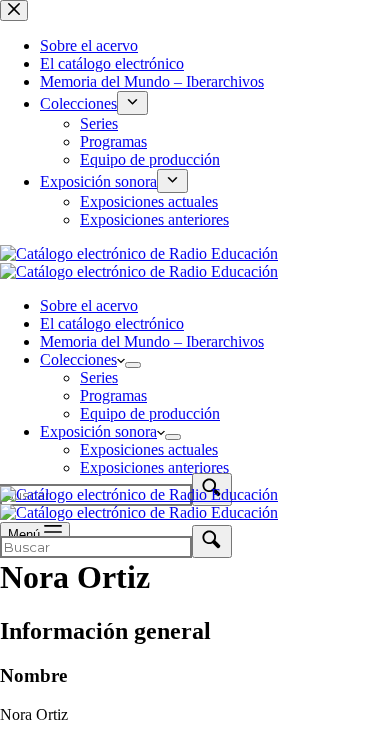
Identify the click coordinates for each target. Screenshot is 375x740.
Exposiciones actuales (149, 449)
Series (99, 377)
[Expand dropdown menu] (133, 365)
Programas (113, 395)
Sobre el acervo (89, 305)
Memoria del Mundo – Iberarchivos (152, 341)
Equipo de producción (150, 413)
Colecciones (78, 359)
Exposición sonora (98, 431)
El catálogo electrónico (112, 323)
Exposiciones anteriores (154, 467)
